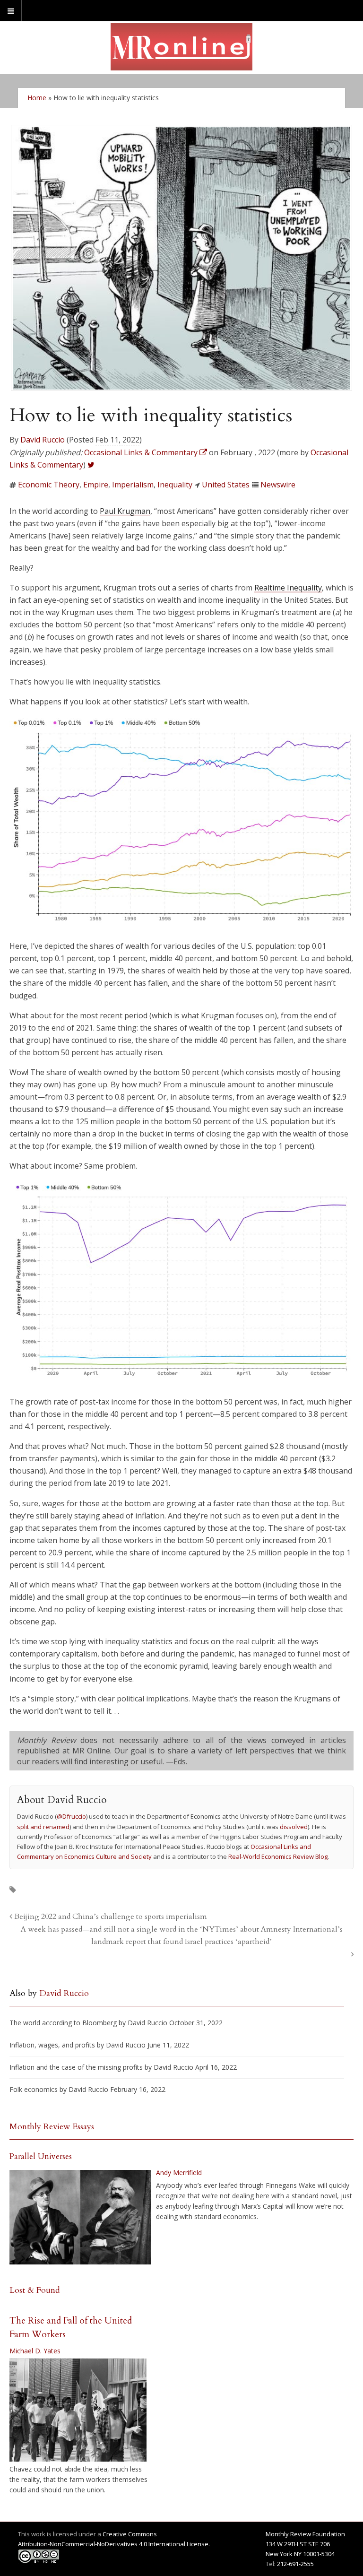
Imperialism (133, 485)
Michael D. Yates (35, 2351)
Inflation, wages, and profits (52, 2045)
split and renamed (43, 1827)
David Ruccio (43, 440)
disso (288, 1827)
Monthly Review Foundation (305, 2534)
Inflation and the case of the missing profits (76, 2067)
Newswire (278, 485)
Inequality (175, 485)
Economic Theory (49, 485)
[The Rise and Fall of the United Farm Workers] (78, 2410)
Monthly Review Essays (52, 2127)
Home (37, 98)
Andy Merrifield (179, 2173)
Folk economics (34, 2089)
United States (226, 485)
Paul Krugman (125, 511)
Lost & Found (35, 2290)
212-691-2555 (295, 2564)
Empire (96, 485)
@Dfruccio (71, 1816)
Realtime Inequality (288, 588)
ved (302, 1827)
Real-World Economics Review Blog (278, 1856)
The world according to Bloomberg (63, 2023)
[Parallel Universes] (80, 2217)
